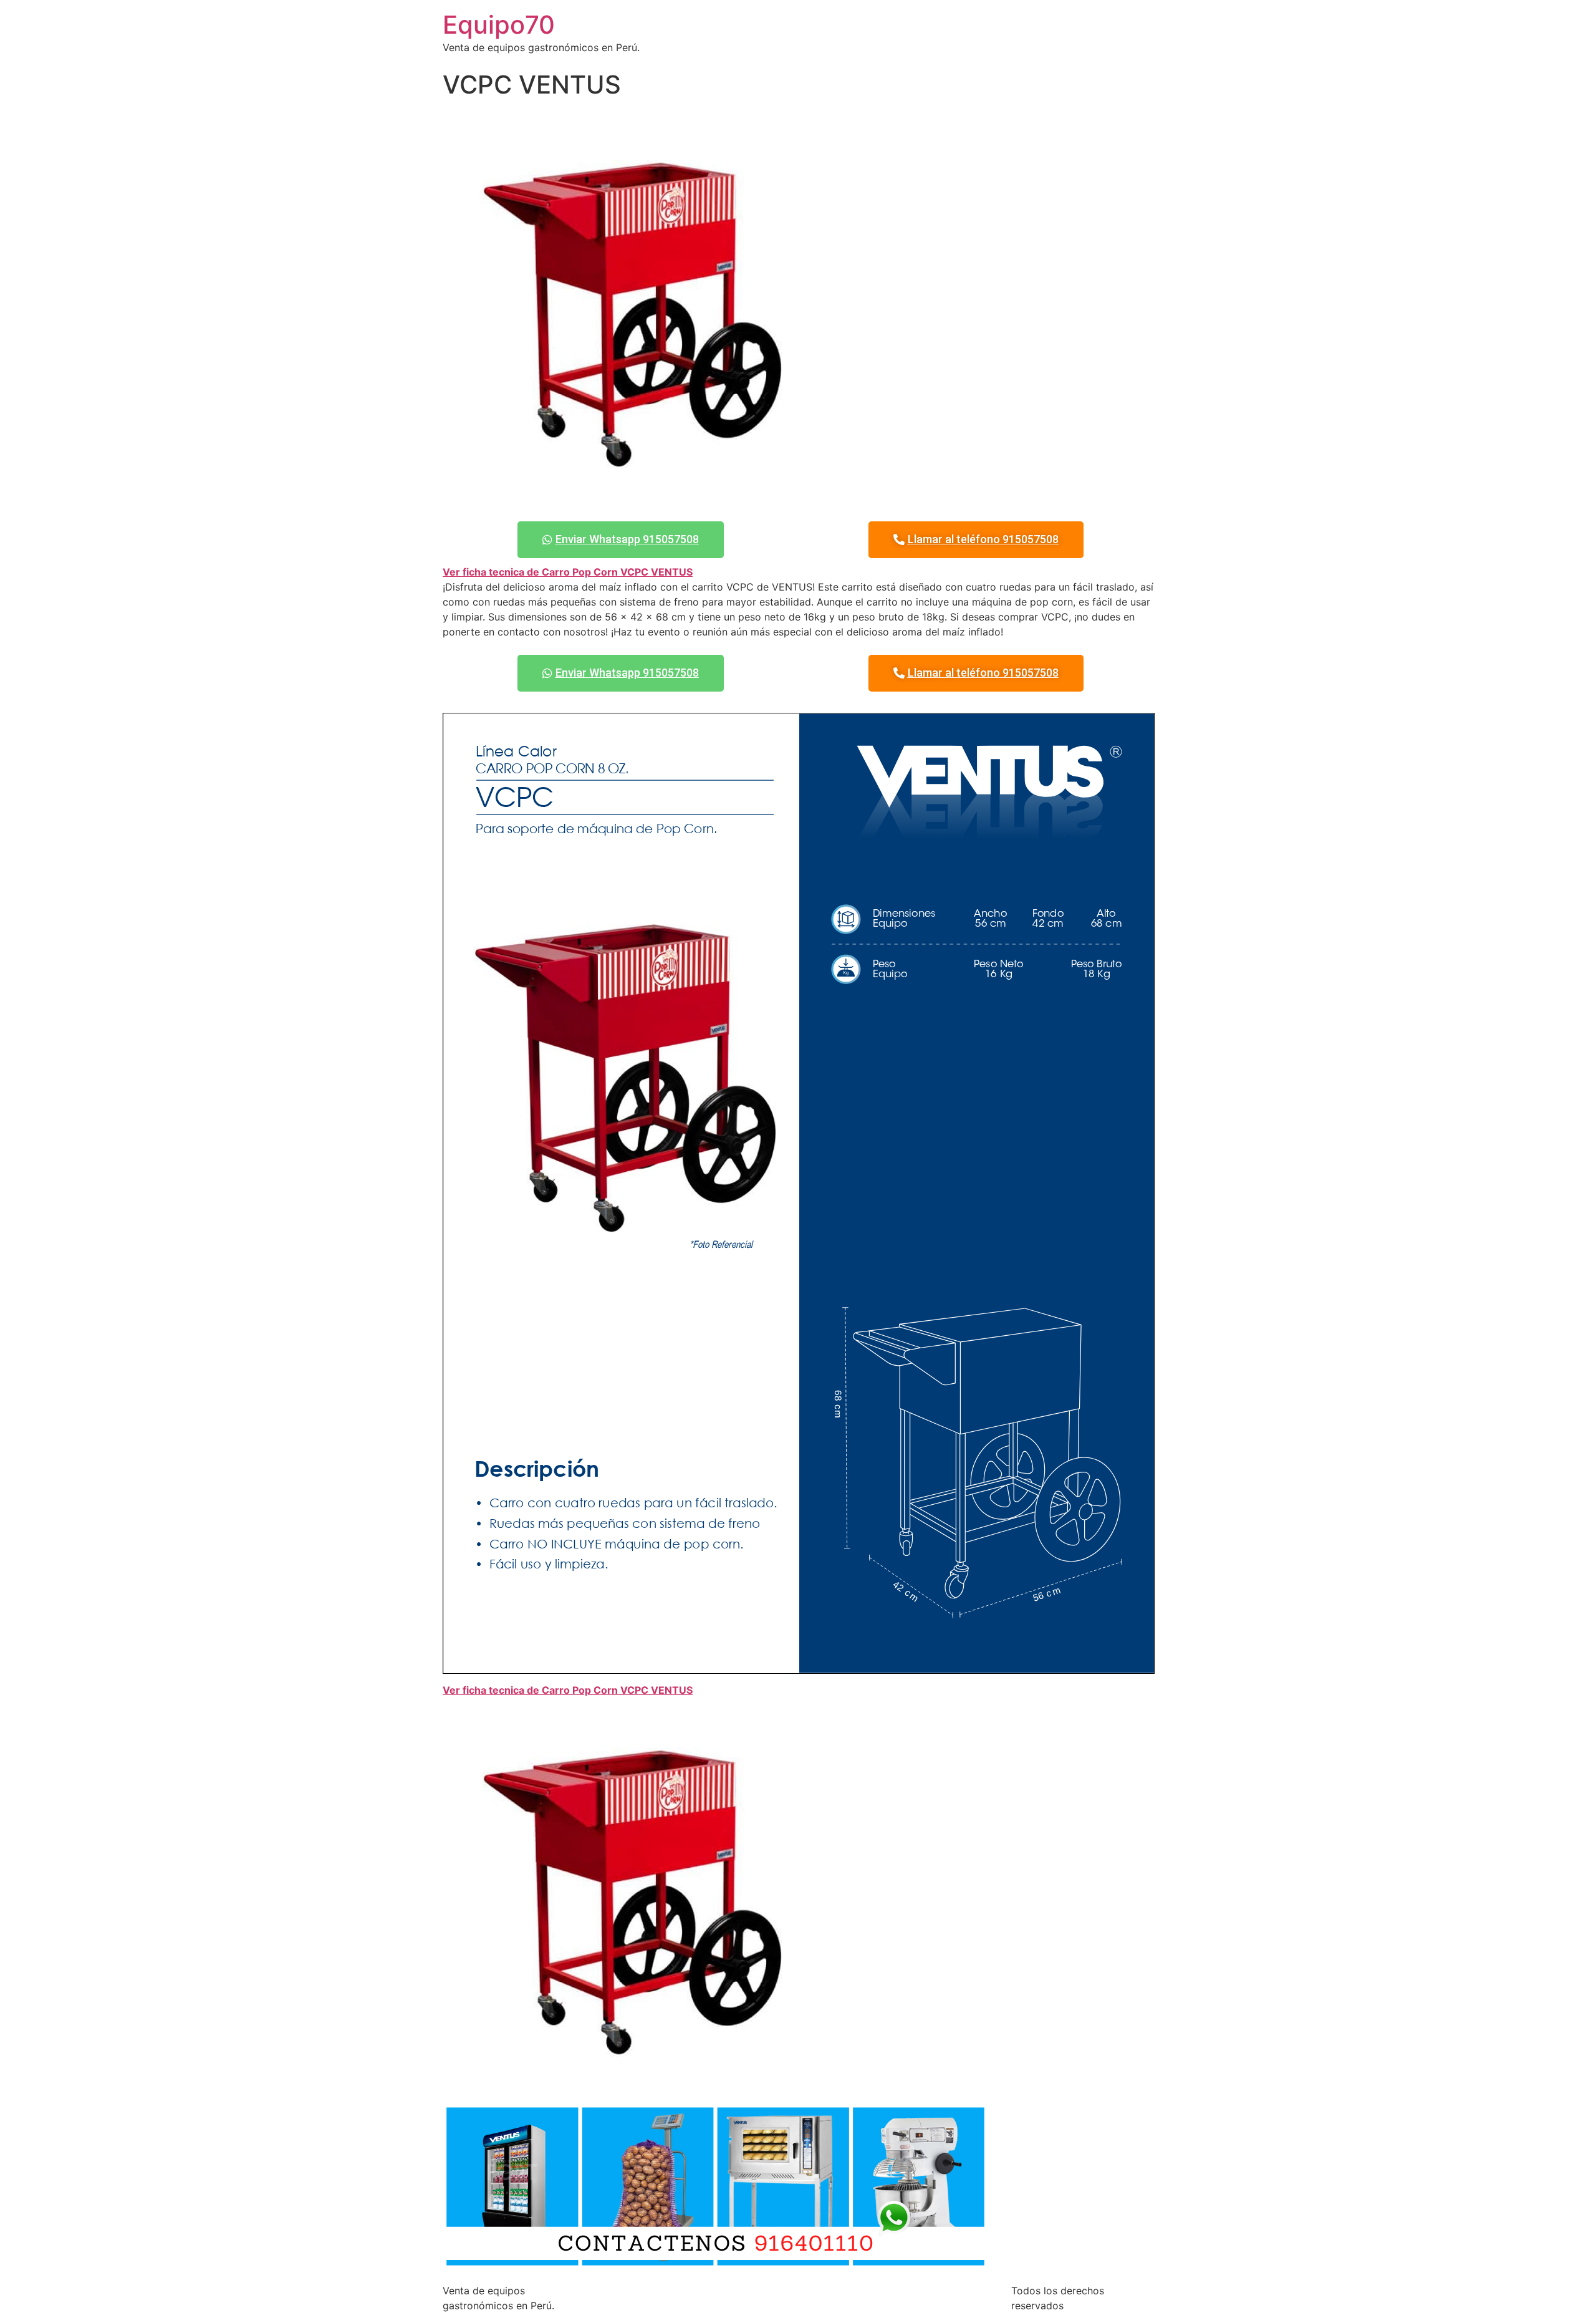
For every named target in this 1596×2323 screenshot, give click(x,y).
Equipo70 (499, 25)
